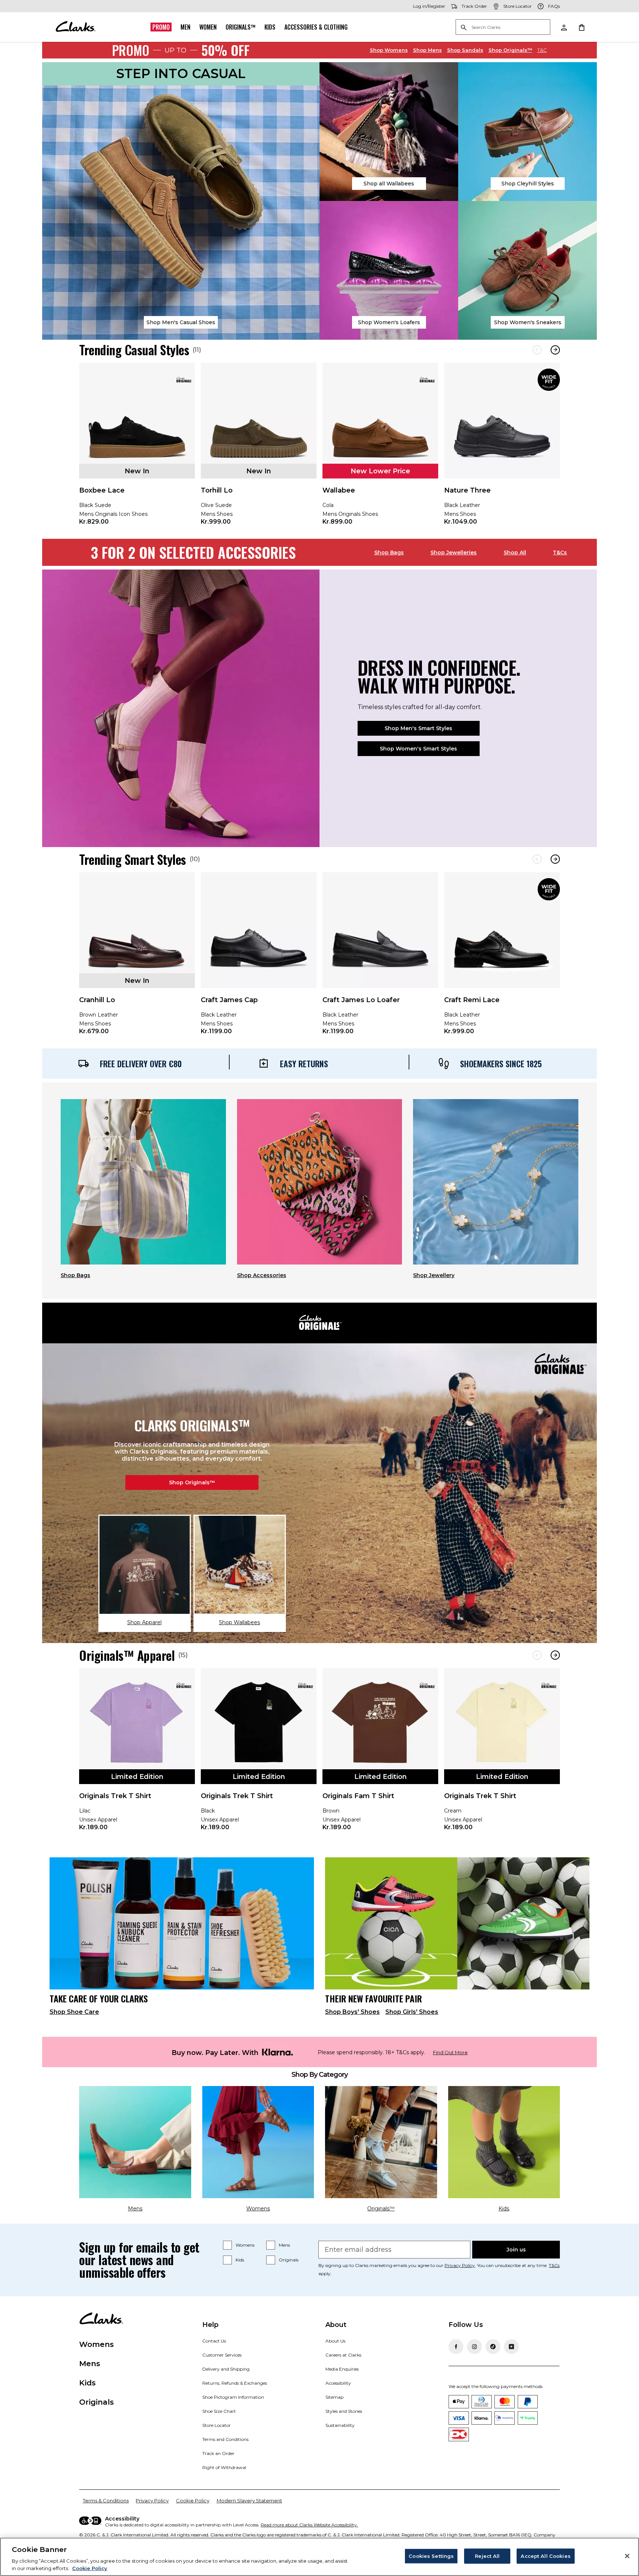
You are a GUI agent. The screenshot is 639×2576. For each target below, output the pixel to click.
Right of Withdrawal (224, 2467)
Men (185, 27)
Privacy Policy (460, 2265)
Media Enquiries (342, 2369)
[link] (137, 449)
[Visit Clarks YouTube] (511, 2347)
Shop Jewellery (434, 1275)
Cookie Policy (193, 2501)
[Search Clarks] (503, 28)
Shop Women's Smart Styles (418, 749)
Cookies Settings (431, 2556)
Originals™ (241, 27)
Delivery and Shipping (226, 2369)
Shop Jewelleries (454, 553)
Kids (270, 27)
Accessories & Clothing (316, 27)
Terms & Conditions (106, 2501)
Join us (516, 2250)
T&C (542, 50)
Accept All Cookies (545, 2556)
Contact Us (214, 2341)
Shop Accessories (262, 1275)
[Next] (555, 350)
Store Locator (217, 2425)
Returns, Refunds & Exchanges (235, 2383)
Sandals (465, 50)
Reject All (487, 2556)
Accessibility (338, 2383)
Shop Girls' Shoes (412, 2012)
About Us (335, 2341)
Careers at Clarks (343, 2355)
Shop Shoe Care (74, 2012)
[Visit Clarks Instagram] (474, 2347)
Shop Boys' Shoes (352, 2012)
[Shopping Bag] (581, 27)
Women (208, 27)
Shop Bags (389, 553)
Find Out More (450, 2053)
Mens (427, 50)
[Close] (627, 2556)
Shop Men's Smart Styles (418, 728)
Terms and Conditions (225, 2439)
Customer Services (222, 2355)
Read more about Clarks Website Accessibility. (309, 2525)
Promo (161, 27)
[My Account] (564, 27)
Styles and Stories (344, 2411)
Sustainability (340, 2425)
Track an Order (218, 2453)
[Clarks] (75, 27)
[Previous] (537, 350)
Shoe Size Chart (219, 2411)
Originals (289, 2260)
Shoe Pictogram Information (233, 2397)
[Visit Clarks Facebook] (456, 2347)
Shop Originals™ (192, 1482)
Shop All (515, 553)
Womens (389, 50)
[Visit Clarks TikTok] (493, 2347)
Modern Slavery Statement (249, 2501)
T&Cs (560, 553)
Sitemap (334, 2397)
